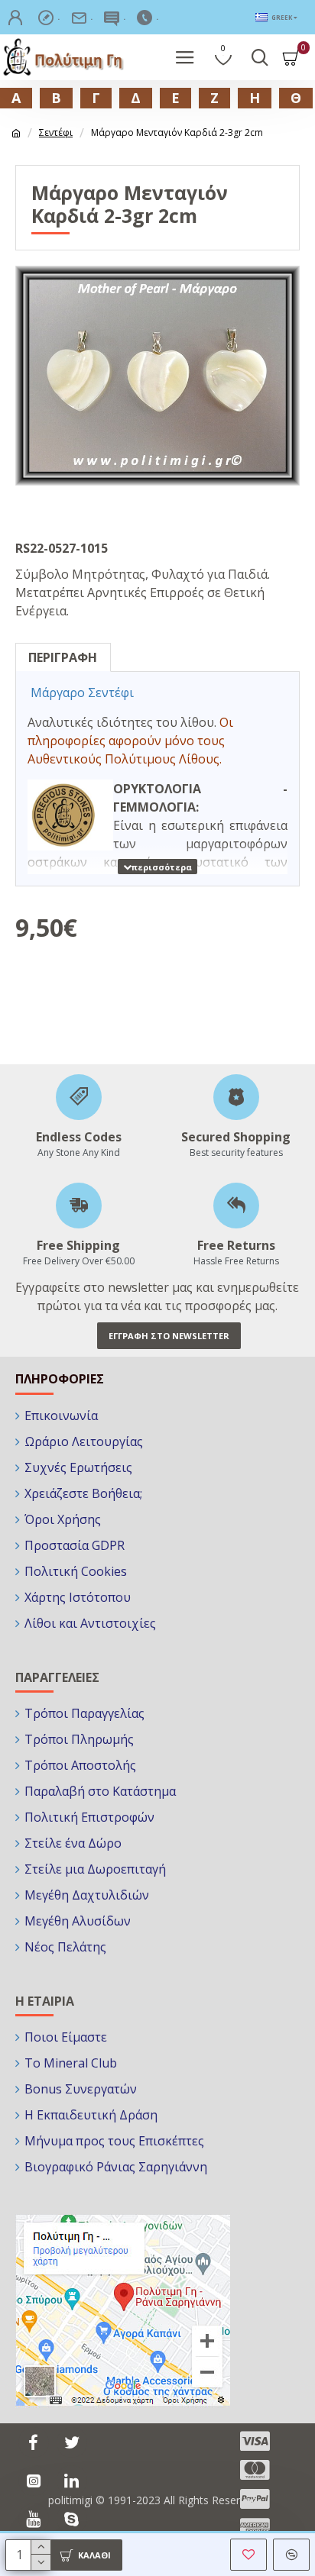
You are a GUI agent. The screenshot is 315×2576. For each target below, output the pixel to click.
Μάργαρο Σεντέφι (82, 692)
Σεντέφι (56, 132)
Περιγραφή (63, 657)
